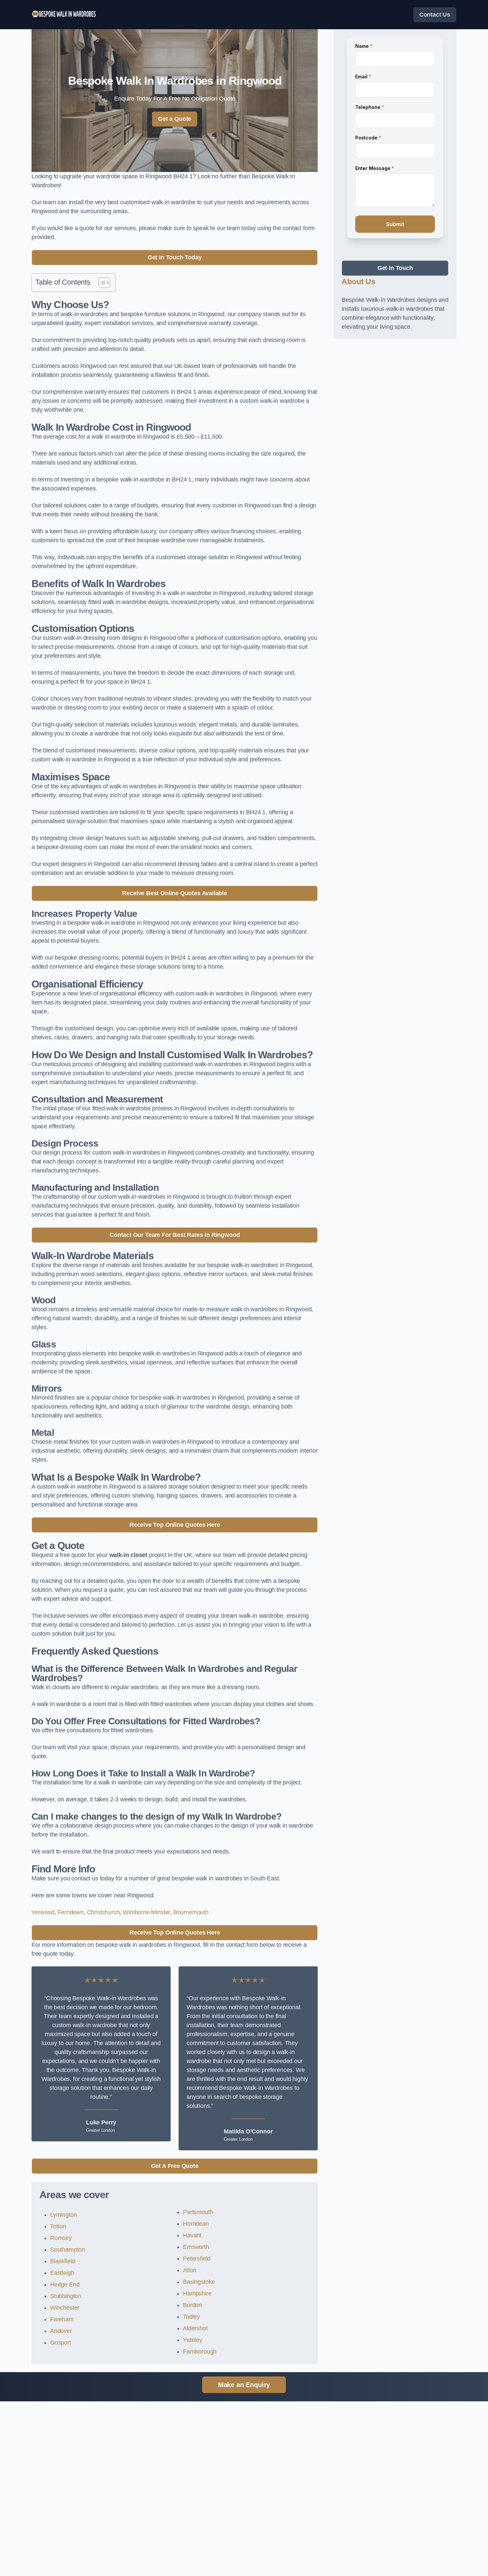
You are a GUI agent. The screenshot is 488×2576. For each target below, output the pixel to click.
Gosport (61, 2343)
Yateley (193, 2340)
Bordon (192, 2305)
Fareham (62, 2319)
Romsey (61, 2238)
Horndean (196, 2224)
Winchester (65, 2308)
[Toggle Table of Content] (101, 283)
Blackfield (63, 2261)
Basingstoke (199, 2282)
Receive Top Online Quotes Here (175, 1525)
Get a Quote (175, 119)
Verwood (43, 1912)
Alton (190, 2270)
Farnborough (200, 2352)
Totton (58, 2226)
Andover (61, 2331)
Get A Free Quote (175, 2166)
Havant (192, 2235)
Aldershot (195, 2328)
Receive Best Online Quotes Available (175, 893)
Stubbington (66, 2296)
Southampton (68, 2250)
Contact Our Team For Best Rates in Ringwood (175, 1235)
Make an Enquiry (244, 2385)
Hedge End (65, 2284)
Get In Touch (395, 268)
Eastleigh (62, 2273)
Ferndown (71, 1912)
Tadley (191, 2317)
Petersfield (197, 2259)
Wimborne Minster (146, 1912)
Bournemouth (191, 1912)
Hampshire (197, 2293)
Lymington (63, 2215)
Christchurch (103, 1912)
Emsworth (196, 2247)
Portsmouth (198, 2212)
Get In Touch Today (175, 257)
